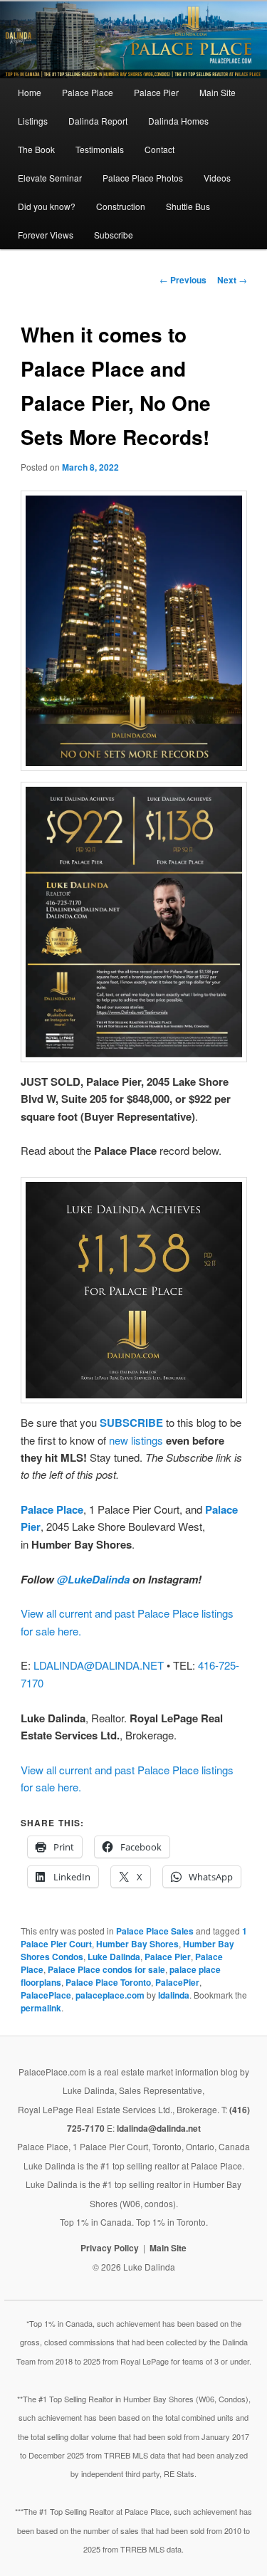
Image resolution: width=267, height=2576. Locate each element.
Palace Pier (156, 92)
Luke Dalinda (114, 1957)
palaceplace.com (110, 1995)
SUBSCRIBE (131, 1423)
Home (30, 92)
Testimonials (100, 149)
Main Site (218, 92)
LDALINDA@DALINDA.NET (99, 1665)
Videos (217, 178)
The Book (36, 149)
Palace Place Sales (155, 1931)
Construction (121, 206)
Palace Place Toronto (108, 1982)
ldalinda (174, 1995)
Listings (33, 121)
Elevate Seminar (50, 178)
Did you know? (47, 206)
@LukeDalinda (93, 1579)
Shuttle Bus (188, 206)
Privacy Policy (110, 2248)
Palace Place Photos (143, 178)
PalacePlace (46, 1995)
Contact (159, 149)
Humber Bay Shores (137, 1944)
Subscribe (114, 235)
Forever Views (46, 235)
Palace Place (88, 92)
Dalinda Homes (178, 121)
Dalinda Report (98, 121)
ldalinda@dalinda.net (159, 2128)
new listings (136, 1440)
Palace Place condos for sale (106, 1969)
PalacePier (177, 1982)
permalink (41, 2008)
